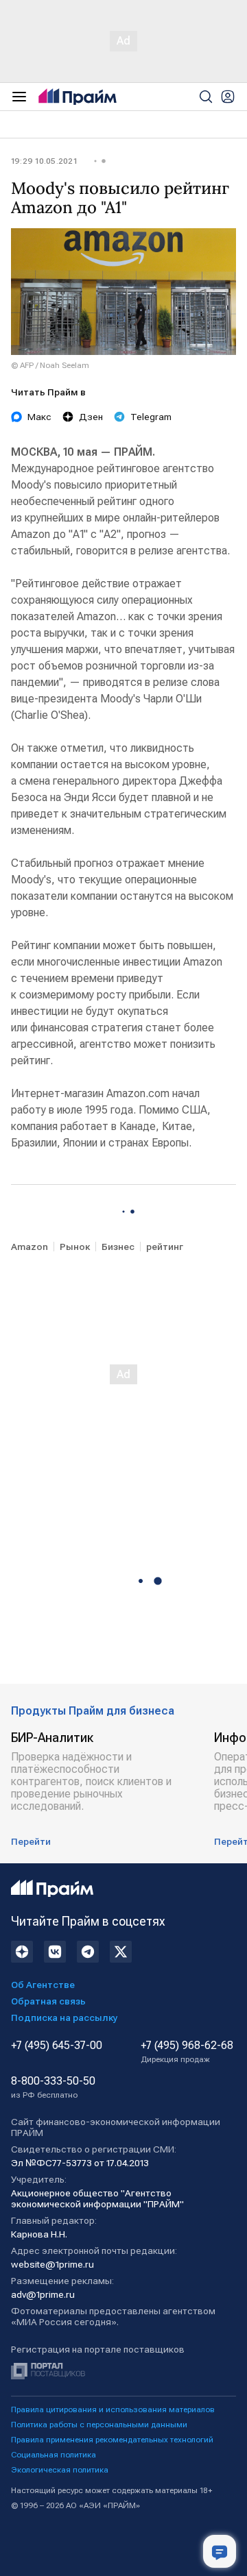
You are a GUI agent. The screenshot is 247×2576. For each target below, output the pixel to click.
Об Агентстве (43, 1985)
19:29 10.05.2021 (44, 161)
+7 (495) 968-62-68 (187, 2052)
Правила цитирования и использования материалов (113, 2409)
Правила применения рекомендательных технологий (112, 2440)
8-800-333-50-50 (53, 2087)
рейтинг (165, 1247)
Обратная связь (48, 2001)
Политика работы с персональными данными (99, 2425)
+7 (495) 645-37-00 (57, 2046)
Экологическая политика (60, 2470)
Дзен (91, 417)
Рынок (75, 1247)
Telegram (151, 417)
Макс (39, 417)
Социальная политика (54, 2455)
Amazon (30, 1247)
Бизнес (118, 1247)
